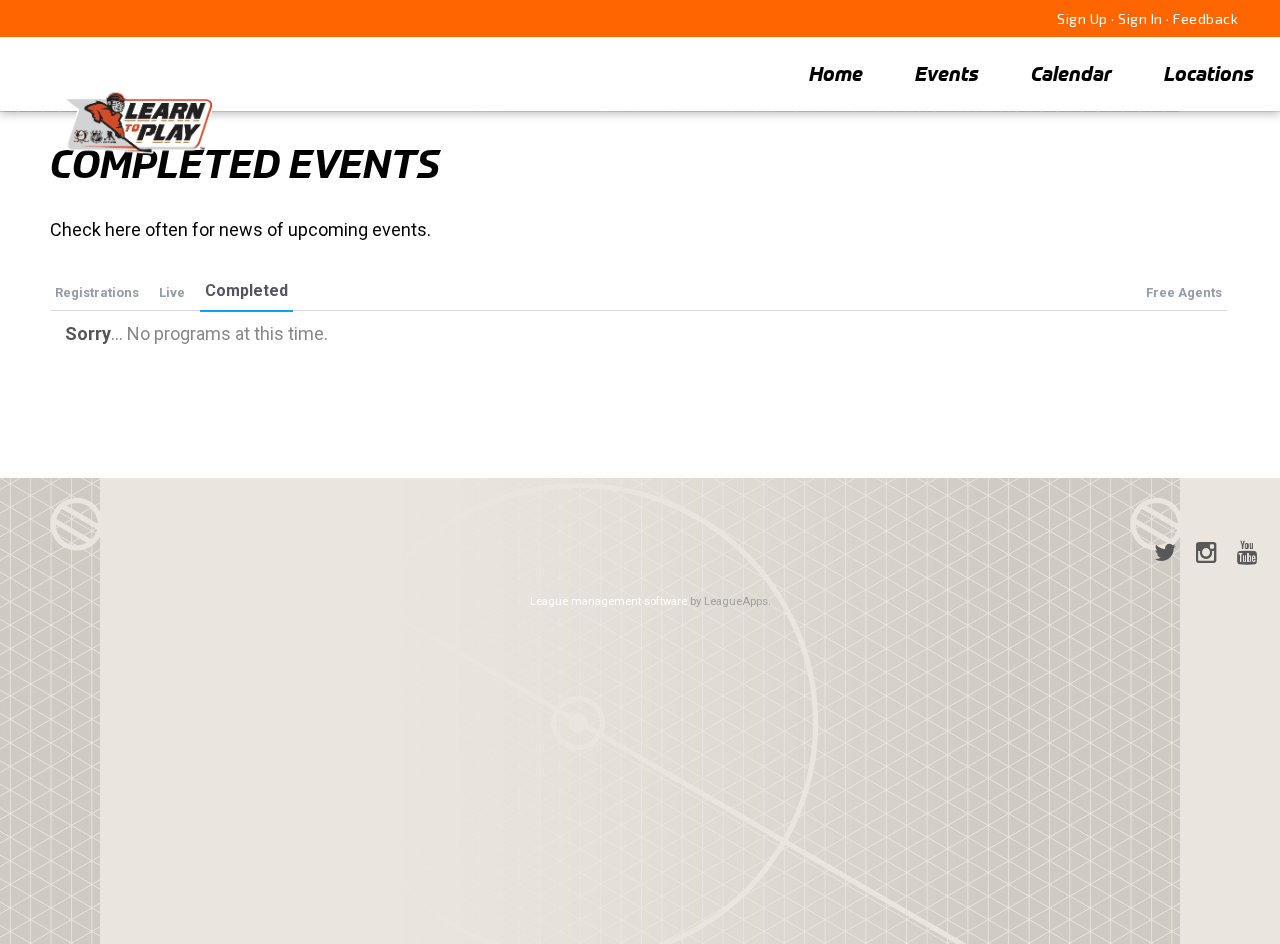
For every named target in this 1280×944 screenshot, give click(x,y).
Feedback (1205, 18)
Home (836, 73)
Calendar (1071, 73)
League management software (608, 601)
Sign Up (1082, 18)
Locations (1209, 73)
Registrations (97, 292)
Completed (246, 290)
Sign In (1140, 18)
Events (947, 73)
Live (172, 292)
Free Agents (1184, 292)
